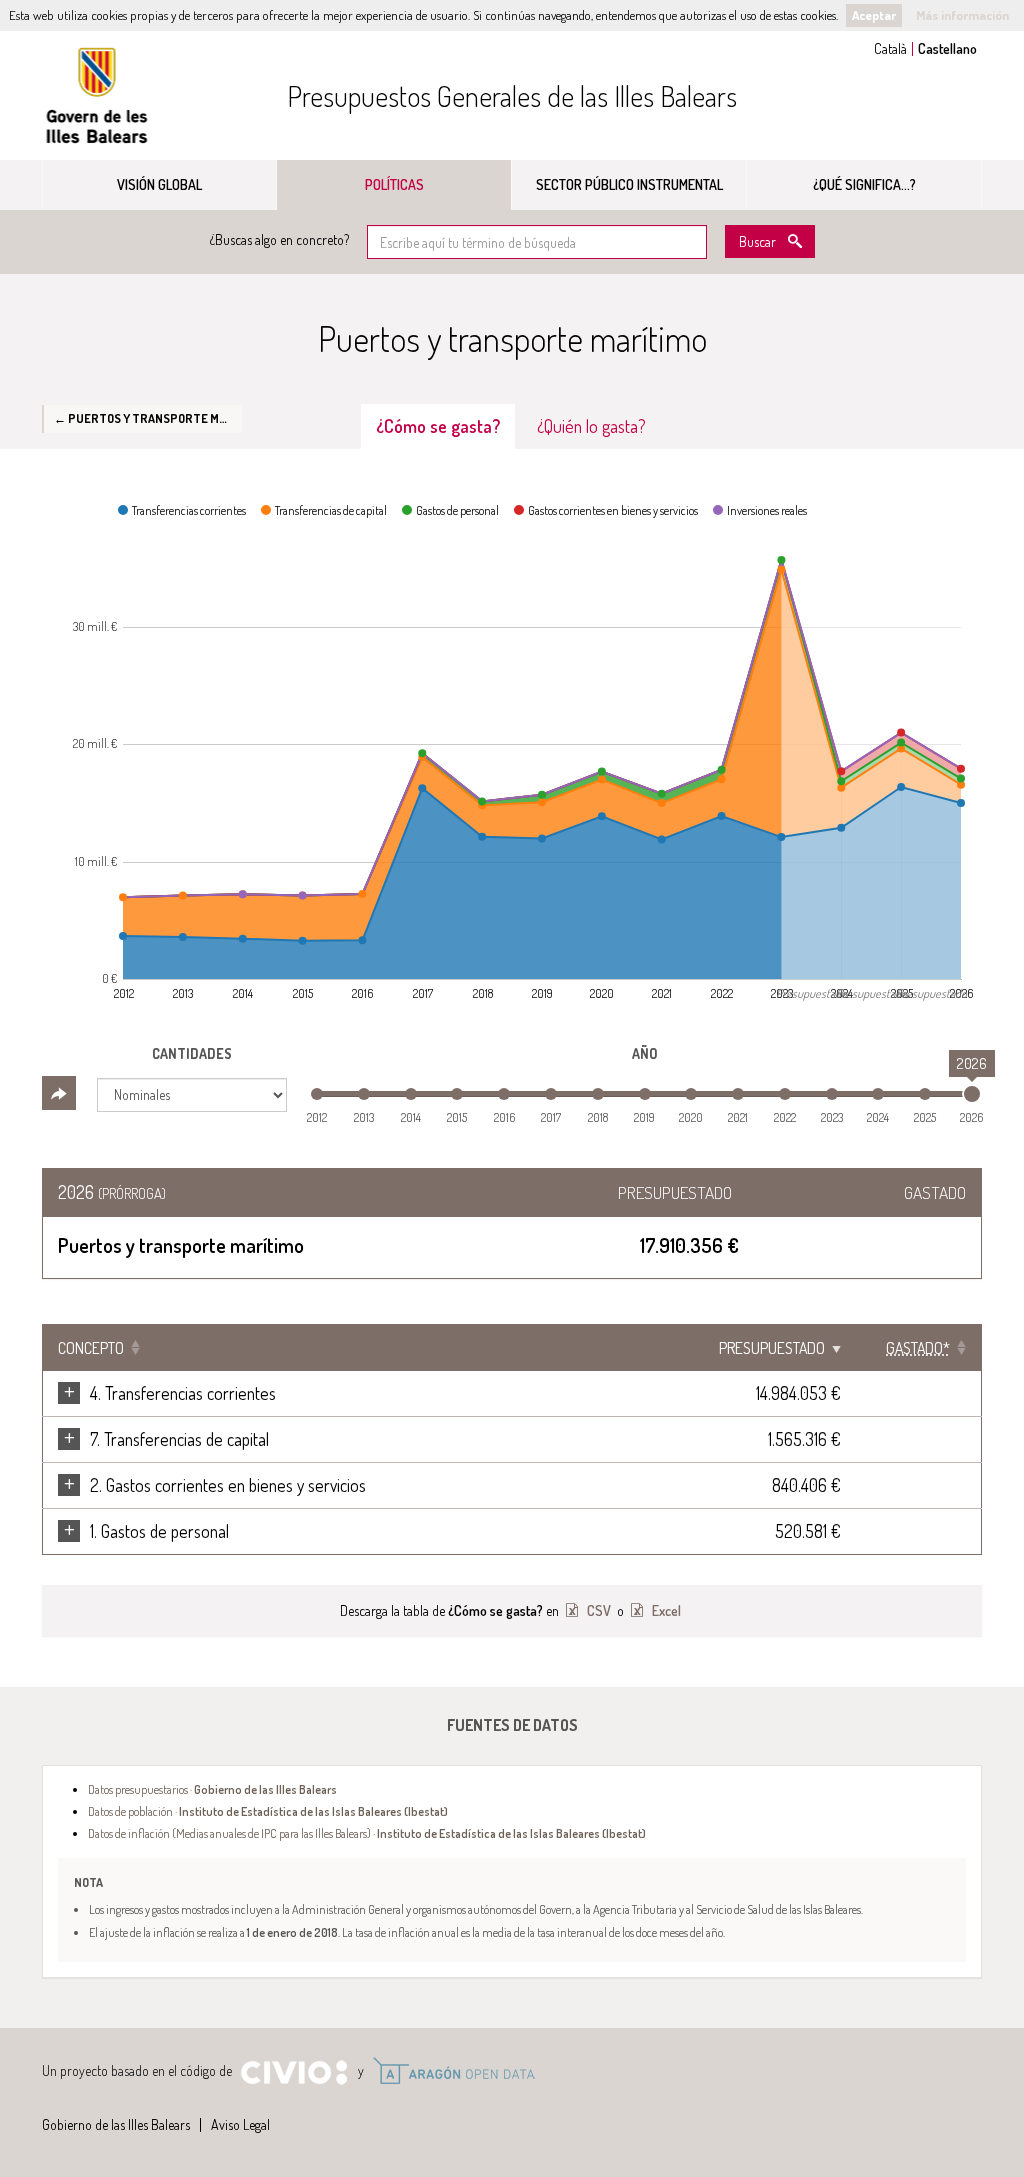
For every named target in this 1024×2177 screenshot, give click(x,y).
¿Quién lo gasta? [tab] (591, 426)
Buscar (757, 241)
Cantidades (192, 1053)
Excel (665, 1610)
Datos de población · (268, 1811)
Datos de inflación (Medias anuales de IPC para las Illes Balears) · (367, 1833)
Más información (962, 15)
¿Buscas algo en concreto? (279, 239)
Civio (293, 2073)
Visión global (159, 184)
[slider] (972, 1094)
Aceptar (874, 15)
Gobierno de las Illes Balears (97, 95)
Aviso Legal (240, 2124)
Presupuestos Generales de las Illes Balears (512, 96)
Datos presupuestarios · (212, 1789)
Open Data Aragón (453, 2071)
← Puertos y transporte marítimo (148, 418)
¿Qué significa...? (864, 184)
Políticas (394, 184)
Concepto (91, 1348)
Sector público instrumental (629, 184)
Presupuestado (772, 1348)
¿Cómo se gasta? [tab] (438, 426)
